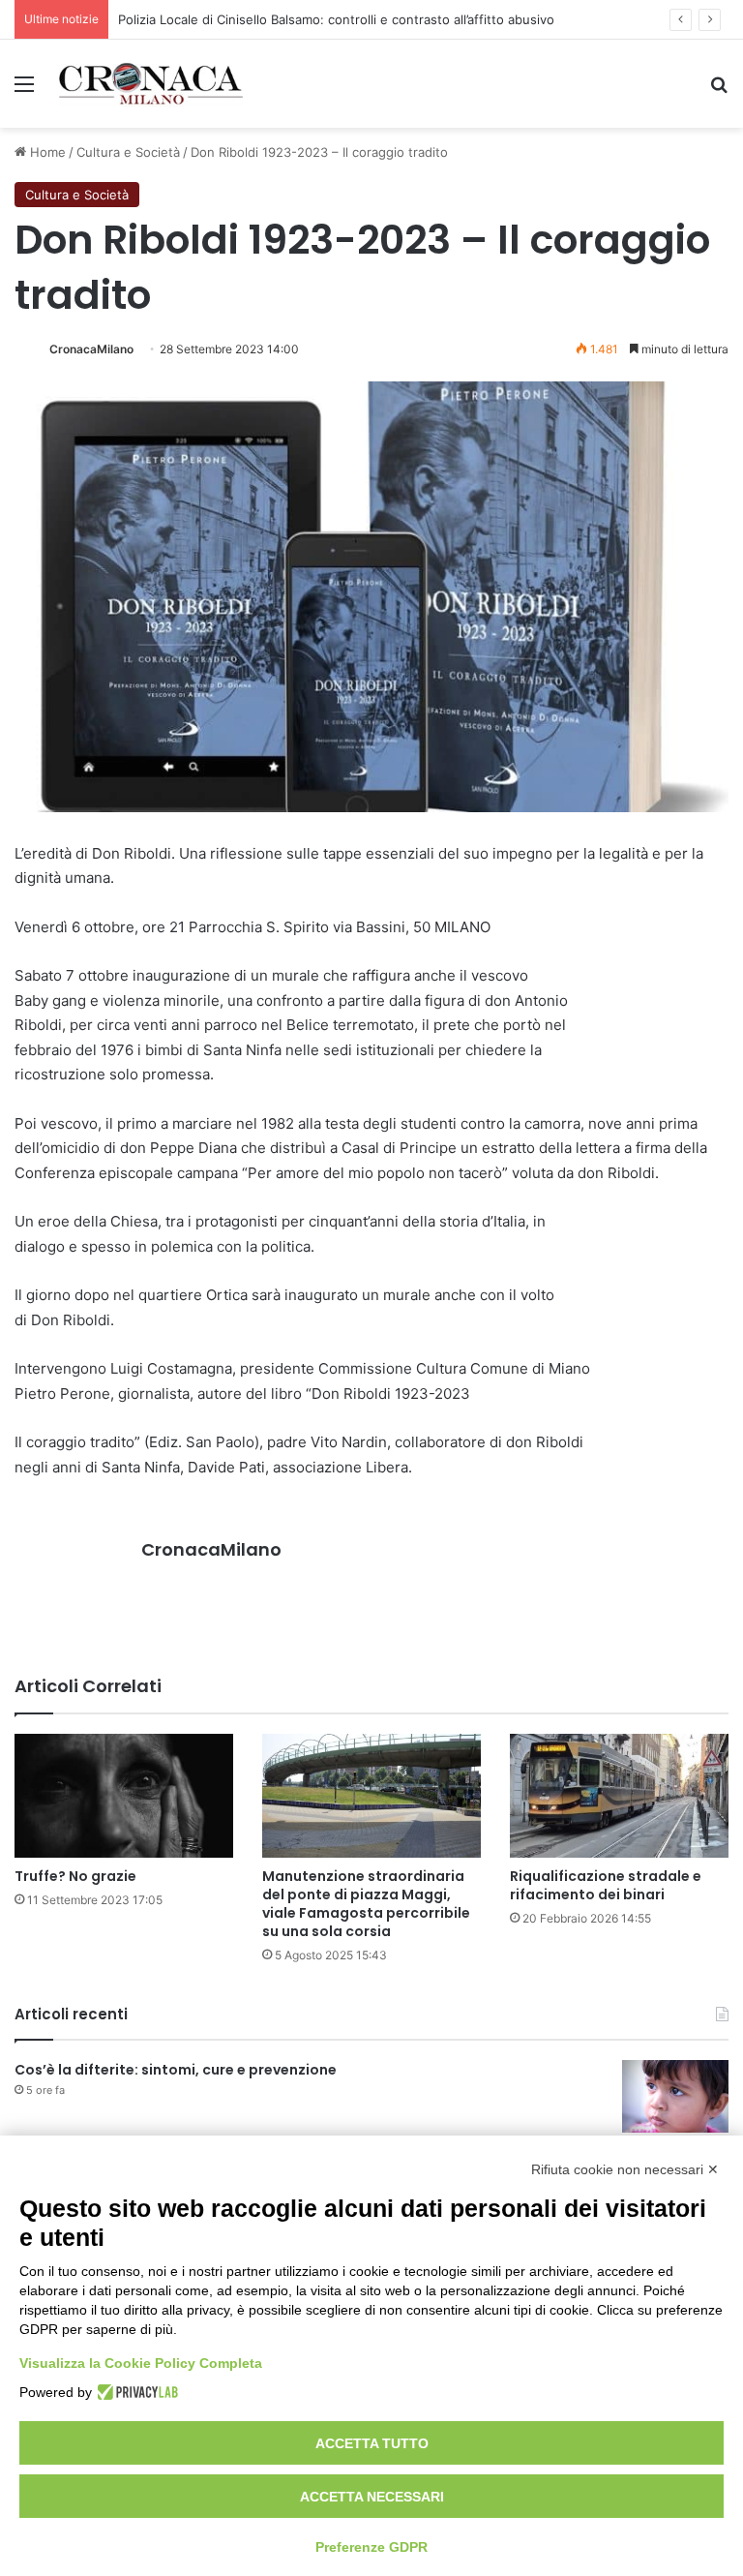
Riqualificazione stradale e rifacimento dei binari (606, 1885)
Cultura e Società (128, 152)
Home (46, 152)
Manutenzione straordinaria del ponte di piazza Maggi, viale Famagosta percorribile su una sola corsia (366, 1904)
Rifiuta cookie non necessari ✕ (625, 2169)
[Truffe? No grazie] (124, 1795)
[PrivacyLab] (135, 2392)
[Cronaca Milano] (151, 84)
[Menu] (24, 91)
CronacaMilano (91, 349)
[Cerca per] (719, 91)
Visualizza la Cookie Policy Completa (141, 2363)
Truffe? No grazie (75, 1876)
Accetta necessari (372, 2497)
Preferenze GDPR (371, 2547)
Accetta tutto (372, 2443)
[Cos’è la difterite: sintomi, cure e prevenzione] (675, 2096)
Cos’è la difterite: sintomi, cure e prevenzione (176, 2070)
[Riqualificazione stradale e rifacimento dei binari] (619, 1795)
